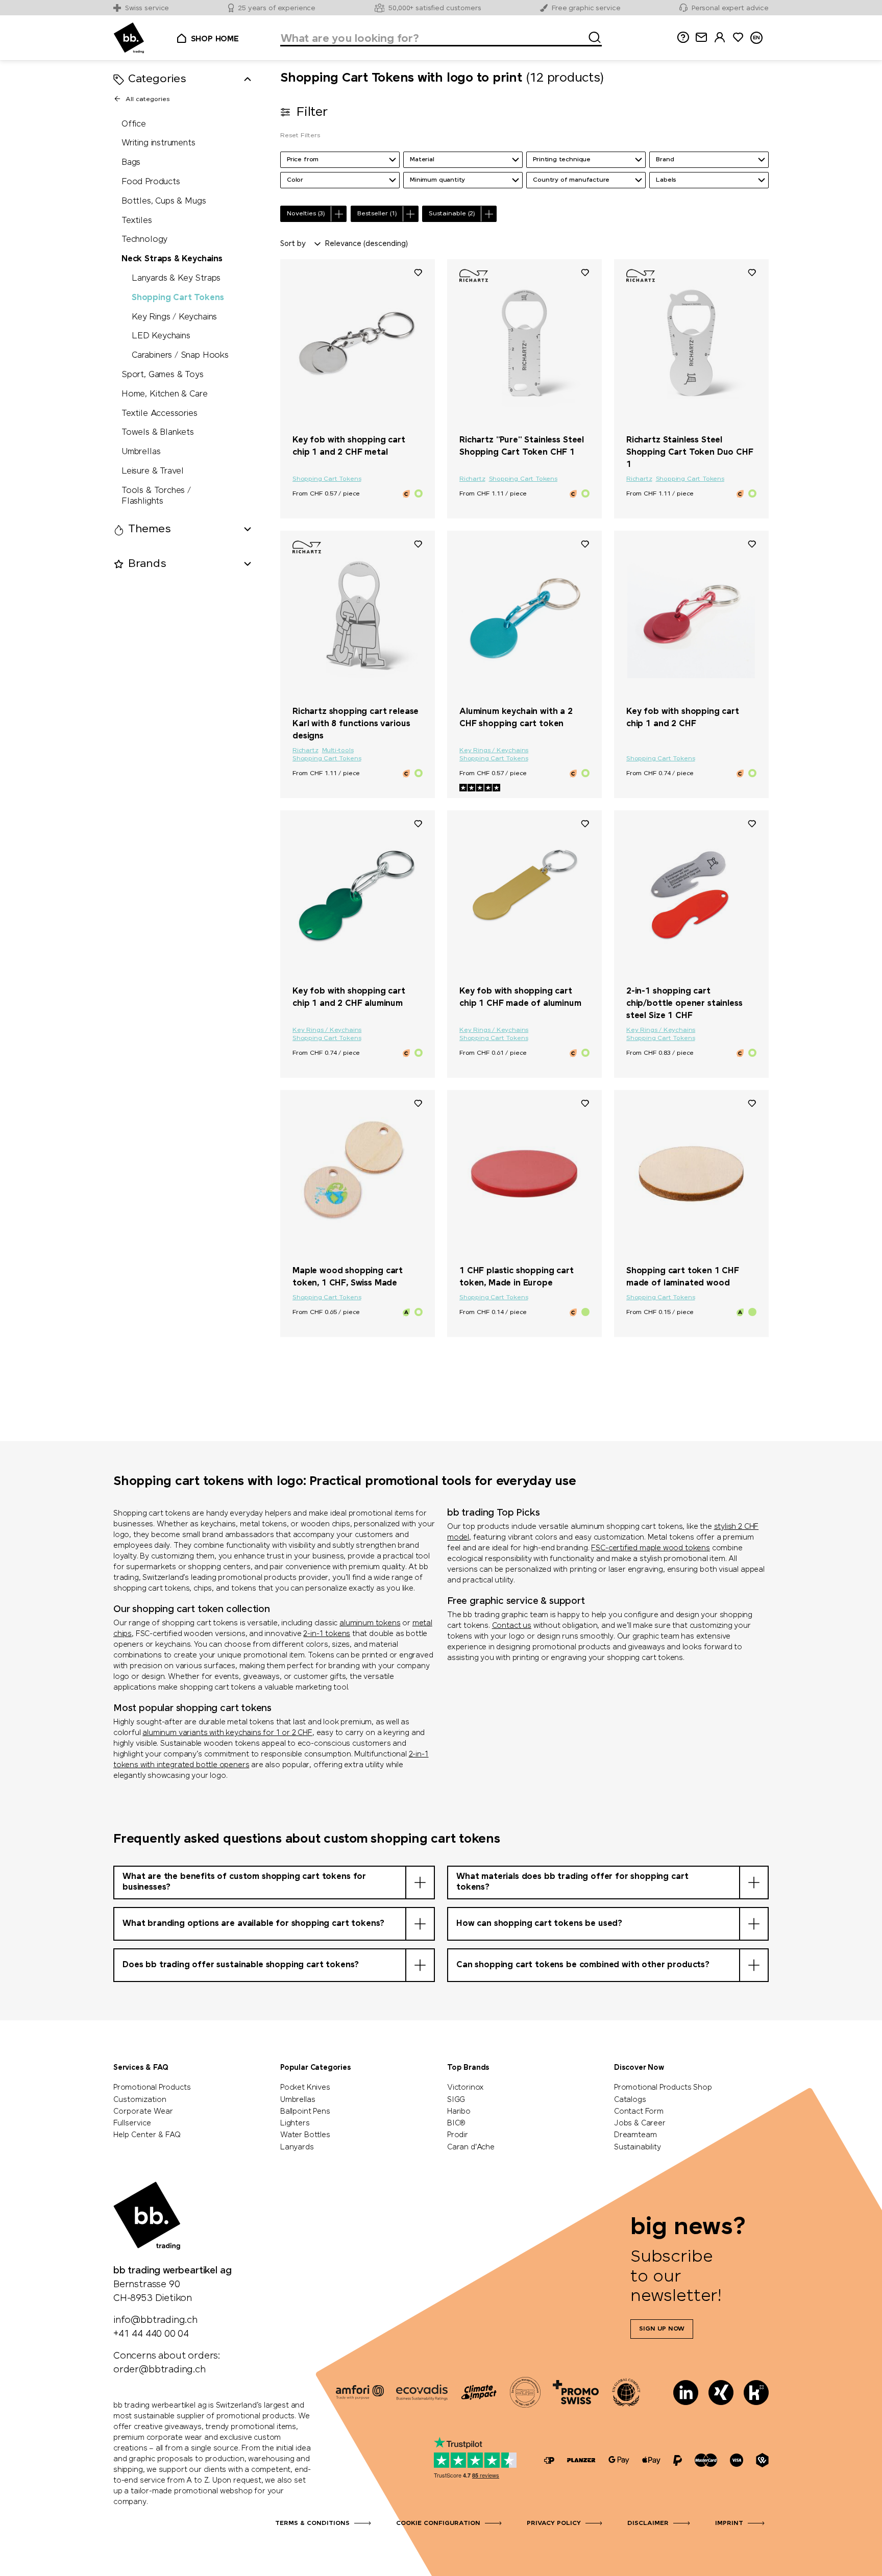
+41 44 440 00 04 (151, 2334)
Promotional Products (152, 2088)
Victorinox (465, 2088)
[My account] (720, 38)
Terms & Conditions (312, 2523)
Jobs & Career (640, 2123)
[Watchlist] (418, 272)
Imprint (729, 2523)
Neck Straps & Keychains (172, 259)
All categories (148, 100)
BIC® (456, 2123)
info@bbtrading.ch (155, 2320)
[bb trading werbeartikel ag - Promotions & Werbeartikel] (129, 38)
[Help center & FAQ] (549, 2460)
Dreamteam (635, 2135)
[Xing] (721, 2393)
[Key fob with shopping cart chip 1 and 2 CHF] (691, 614)
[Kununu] (756, 2393)
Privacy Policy (554, 2523)
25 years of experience (277, 8)
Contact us (512, 1626)
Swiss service (147, 8)
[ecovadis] (422, 2392)
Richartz (472, 479)
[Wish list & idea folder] (738, 38)
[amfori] (360, 2392)
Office (134, 124)
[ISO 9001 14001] (525, 2392)
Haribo (459, 2112)
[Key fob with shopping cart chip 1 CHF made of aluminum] (524, 894)
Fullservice (132, 2123)
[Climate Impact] (479, 2392)
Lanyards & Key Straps (176, 278)
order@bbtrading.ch (160, 2370)
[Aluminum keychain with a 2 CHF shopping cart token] (524, 614)
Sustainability (637, 2147)
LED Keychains (161, 337)
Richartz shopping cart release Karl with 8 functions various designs (356, 724)
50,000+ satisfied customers (435, 8)
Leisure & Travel (153, 471)
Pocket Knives (305, 2088)
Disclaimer (648, 2523)
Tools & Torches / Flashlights (156, 496)
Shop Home (215, 39)
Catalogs (630, 2100)
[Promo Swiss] (576, 2392)
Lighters (295, 2123)
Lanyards (297, 2147)
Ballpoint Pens (305, 2112)
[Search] (592, 36)
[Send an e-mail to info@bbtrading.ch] (701, 38)
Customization (140, 2100)
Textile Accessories (160, 414)
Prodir (458, 2135)
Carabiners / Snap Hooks (180, 356)
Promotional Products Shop (663, 2088)
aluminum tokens (370, 1623)
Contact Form (639, 2112)
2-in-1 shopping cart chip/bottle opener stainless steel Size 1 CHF (684, 1004)
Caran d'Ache (471, 2147)
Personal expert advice (730, 8)
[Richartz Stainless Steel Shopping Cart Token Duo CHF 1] (691, 343)
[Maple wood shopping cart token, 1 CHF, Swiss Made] (358, 1174)
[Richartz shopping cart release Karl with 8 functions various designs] (358, 614)
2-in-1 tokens (327, 1634)
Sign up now (662, 2329)
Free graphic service (586, 8)
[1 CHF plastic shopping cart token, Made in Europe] (524, 1174)
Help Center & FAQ (147, 2135)
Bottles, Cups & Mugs (164, 201)
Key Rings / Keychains (174, 317)
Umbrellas (141, 452)
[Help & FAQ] (683, 38)
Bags (131, 163)
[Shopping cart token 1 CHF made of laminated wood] (691, 1174)
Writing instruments (158, 144)
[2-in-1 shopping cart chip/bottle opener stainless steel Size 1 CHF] (691, 894)
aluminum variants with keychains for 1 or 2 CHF (227, 1733)
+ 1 (565, 1253)
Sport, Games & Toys (163, 375)
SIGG (456, 2100)
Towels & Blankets (158, 433)
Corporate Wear (143, 2112)
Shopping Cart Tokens (178, 298)
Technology (144, 240)
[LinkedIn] (686, 2393)
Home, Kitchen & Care (164, 394)
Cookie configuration (438, 2523)
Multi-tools (338, 751)
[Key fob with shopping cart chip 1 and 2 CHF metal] (358, 343)
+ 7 (564, 694)
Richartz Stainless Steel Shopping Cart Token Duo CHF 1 (690, 452)
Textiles (137, 221)
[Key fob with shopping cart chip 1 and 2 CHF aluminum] (358, 894)
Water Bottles (305, 2135)
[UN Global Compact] (626, 2392)
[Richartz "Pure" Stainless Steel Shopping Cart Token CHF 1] (524, 343)
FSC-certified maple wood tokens (650, 1548)
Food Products (151, 182)
